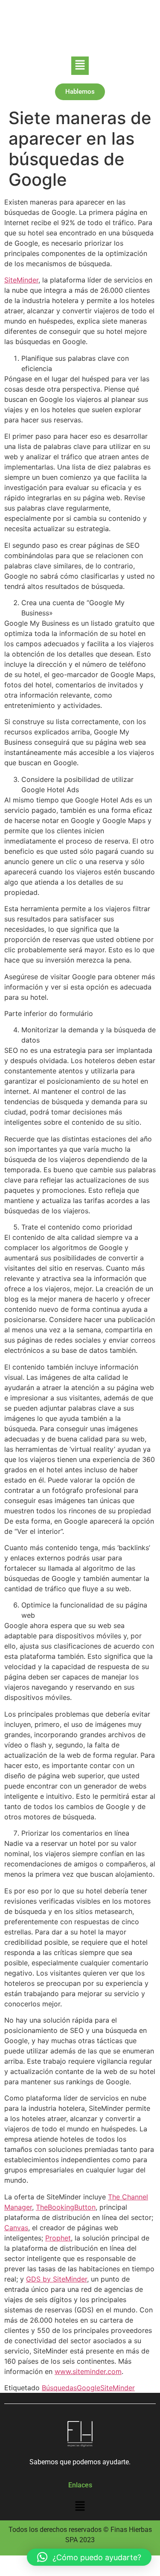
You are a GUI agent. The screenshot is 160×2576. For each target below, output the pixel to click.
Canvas (16, 2228)
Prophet (58, 2238)
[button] (80, 66)
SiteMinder (21, 280)
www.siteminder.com (88, 2371)
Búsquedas (59, 2388)
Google (89, 2388)
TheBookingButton (66, 2207)
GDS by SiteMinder (57, 2279)
